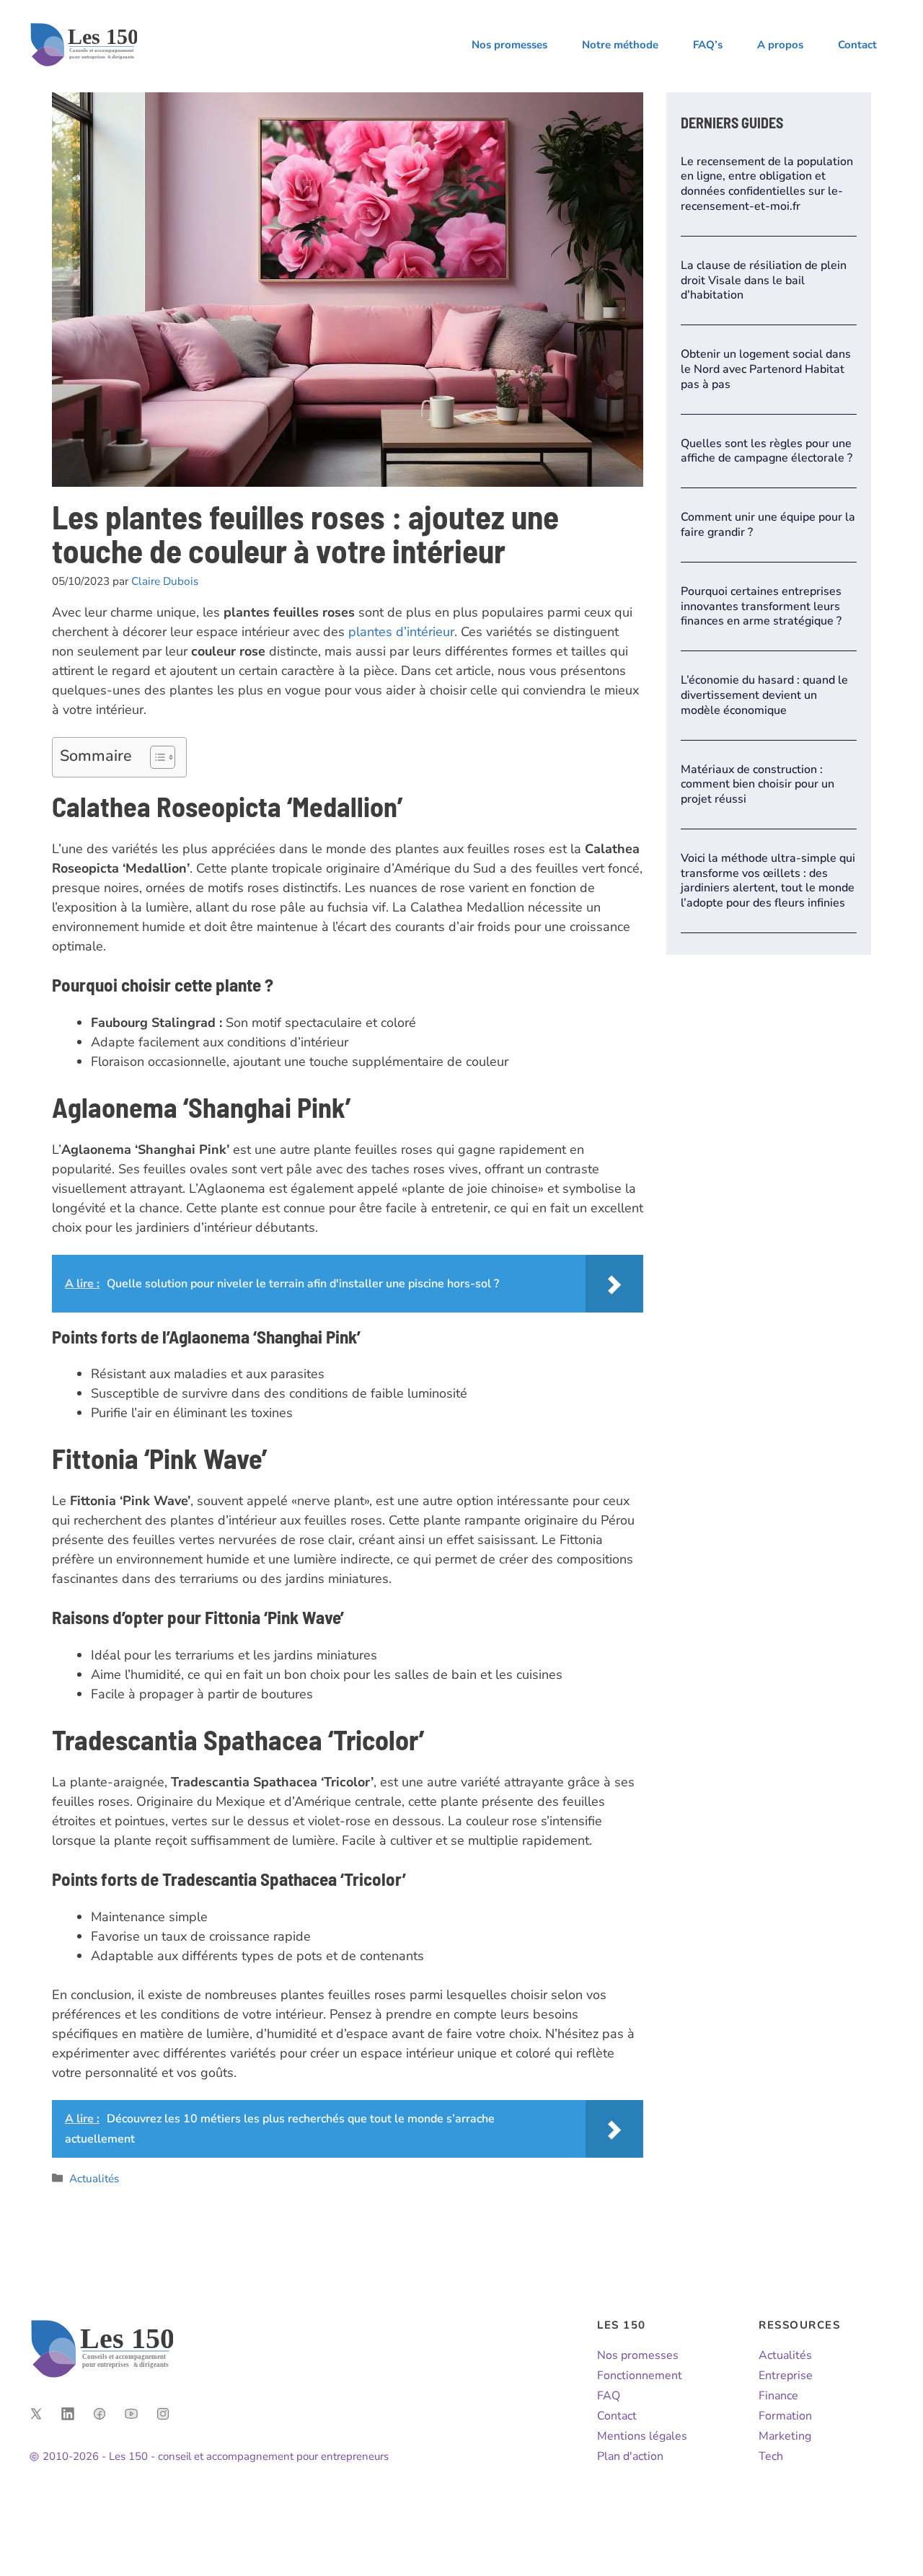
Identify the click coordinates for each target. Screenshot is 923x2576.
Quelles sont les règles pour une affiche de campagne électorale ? (767, 451)
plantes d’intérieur (401, 632)
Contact (857, 45)
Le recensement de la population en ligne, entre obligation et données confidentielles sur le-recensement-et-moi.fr (767, 184)
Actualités (94, 2179)
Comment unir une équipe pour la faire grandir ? (768, 525)
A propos (780, 45)
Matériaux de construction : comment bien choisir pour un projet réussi (758, 785)
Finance (778, 2396)
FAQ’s (708, 45)
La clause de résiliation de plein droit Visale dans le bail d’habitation (764, 281)
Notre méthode (620, 45)
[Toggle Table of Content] (155, 757)
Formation (785, 2416)
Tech (771, 2456)
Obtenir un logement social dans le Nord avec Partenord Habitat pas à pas (766, 369)
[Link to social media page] (36, 2414)
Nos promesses (509, 45)
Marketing (785, 2436)
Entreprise (786, 2376)
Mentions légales (642, 2436)
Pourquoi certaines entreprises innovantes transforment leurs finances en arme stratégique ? (761, 606)
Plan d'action (630, 2456)
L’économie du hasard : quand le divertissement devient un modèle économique (764, 695)
